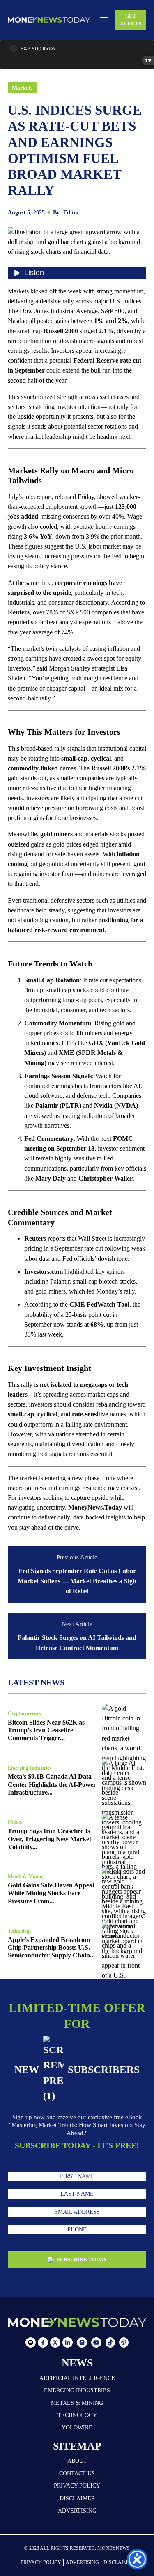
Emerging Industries (30, 1768)
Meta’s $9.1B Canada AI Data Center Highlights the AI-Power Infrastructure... (52, 1784)
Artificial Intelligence (77, 2378)
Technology (20, 1931)
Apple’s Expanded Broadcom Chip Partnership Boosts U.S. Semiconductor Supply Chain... (51, 1948)
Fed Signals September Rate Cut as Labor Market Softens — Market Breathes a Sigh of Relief (77, 1581)
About (77, 2461)
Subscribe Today (81, 2259)
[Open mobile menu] (104, 20)
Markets (22, 88)
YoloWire (77, 2427)
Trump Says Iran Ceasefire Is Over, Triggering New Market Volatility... (49, 1839)
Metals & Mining (26, 1876)
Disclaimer (77, 2498)
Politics (15, 1822)
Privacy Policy (77, 2486)
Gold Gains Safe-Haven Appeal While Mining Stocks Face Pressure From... (51, 1893)
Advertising (77, 2511)
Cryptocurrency (25, 1714)
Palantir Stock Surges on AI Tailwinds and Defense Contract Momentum (77, 1642)
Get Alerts (131, 20)
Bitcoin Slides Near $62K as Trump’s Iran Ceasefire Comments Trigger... (46, 1730)
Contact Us (77, 2473)
